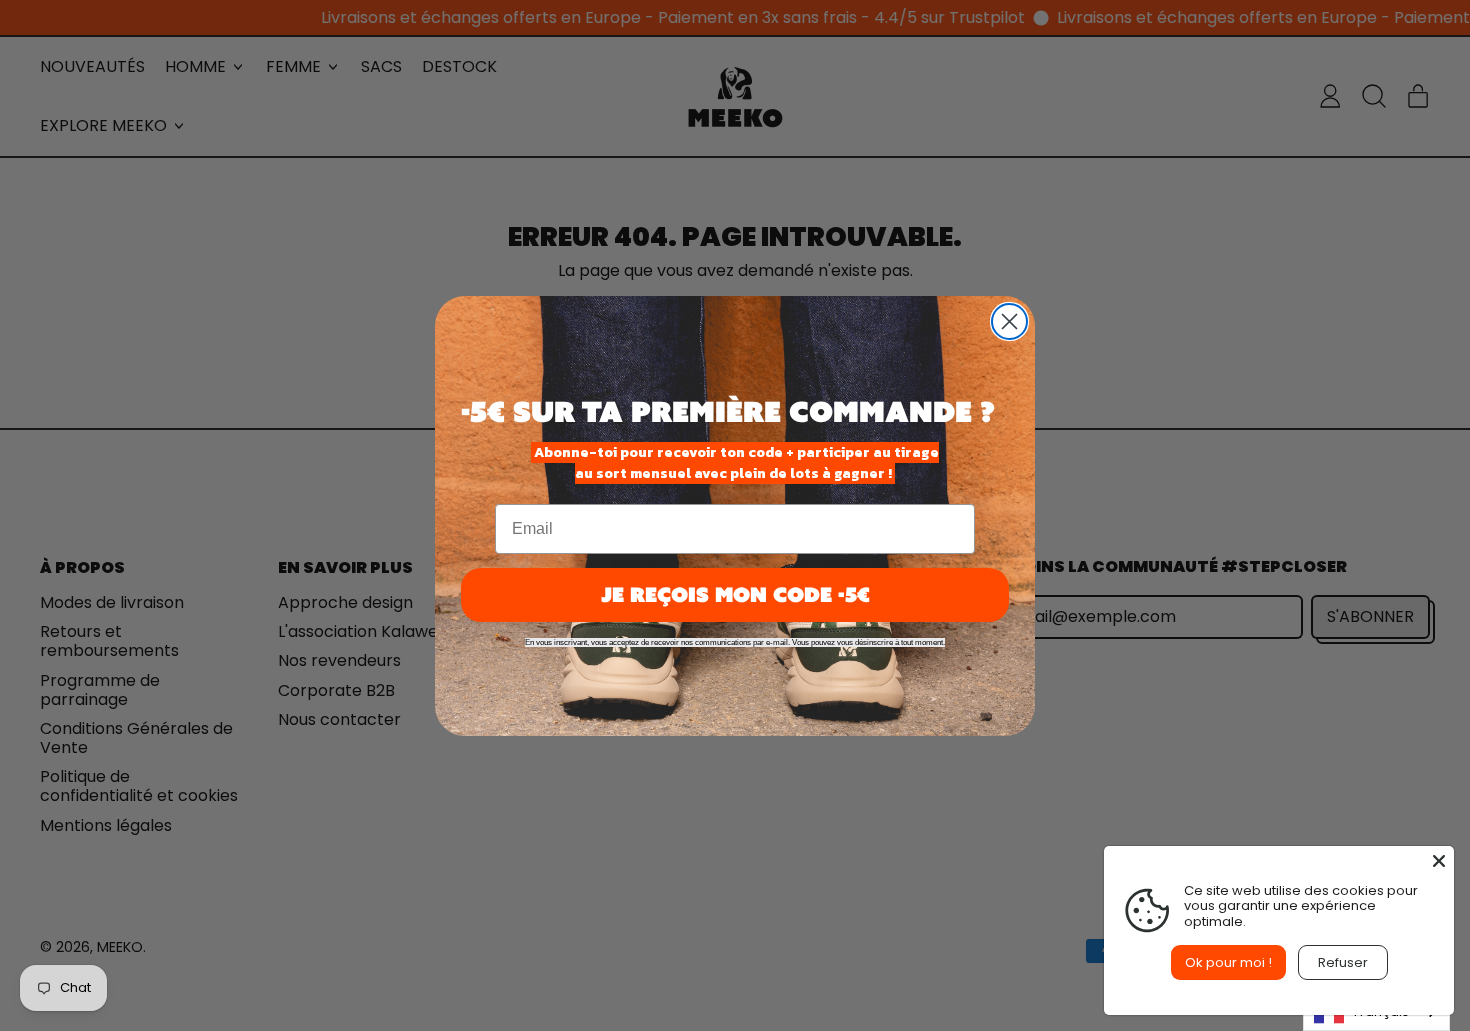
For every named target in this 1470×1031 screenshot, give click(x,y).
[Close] (1439, 861)
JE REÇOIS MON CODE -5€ (735, 594)
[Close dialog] (1009, 321)
